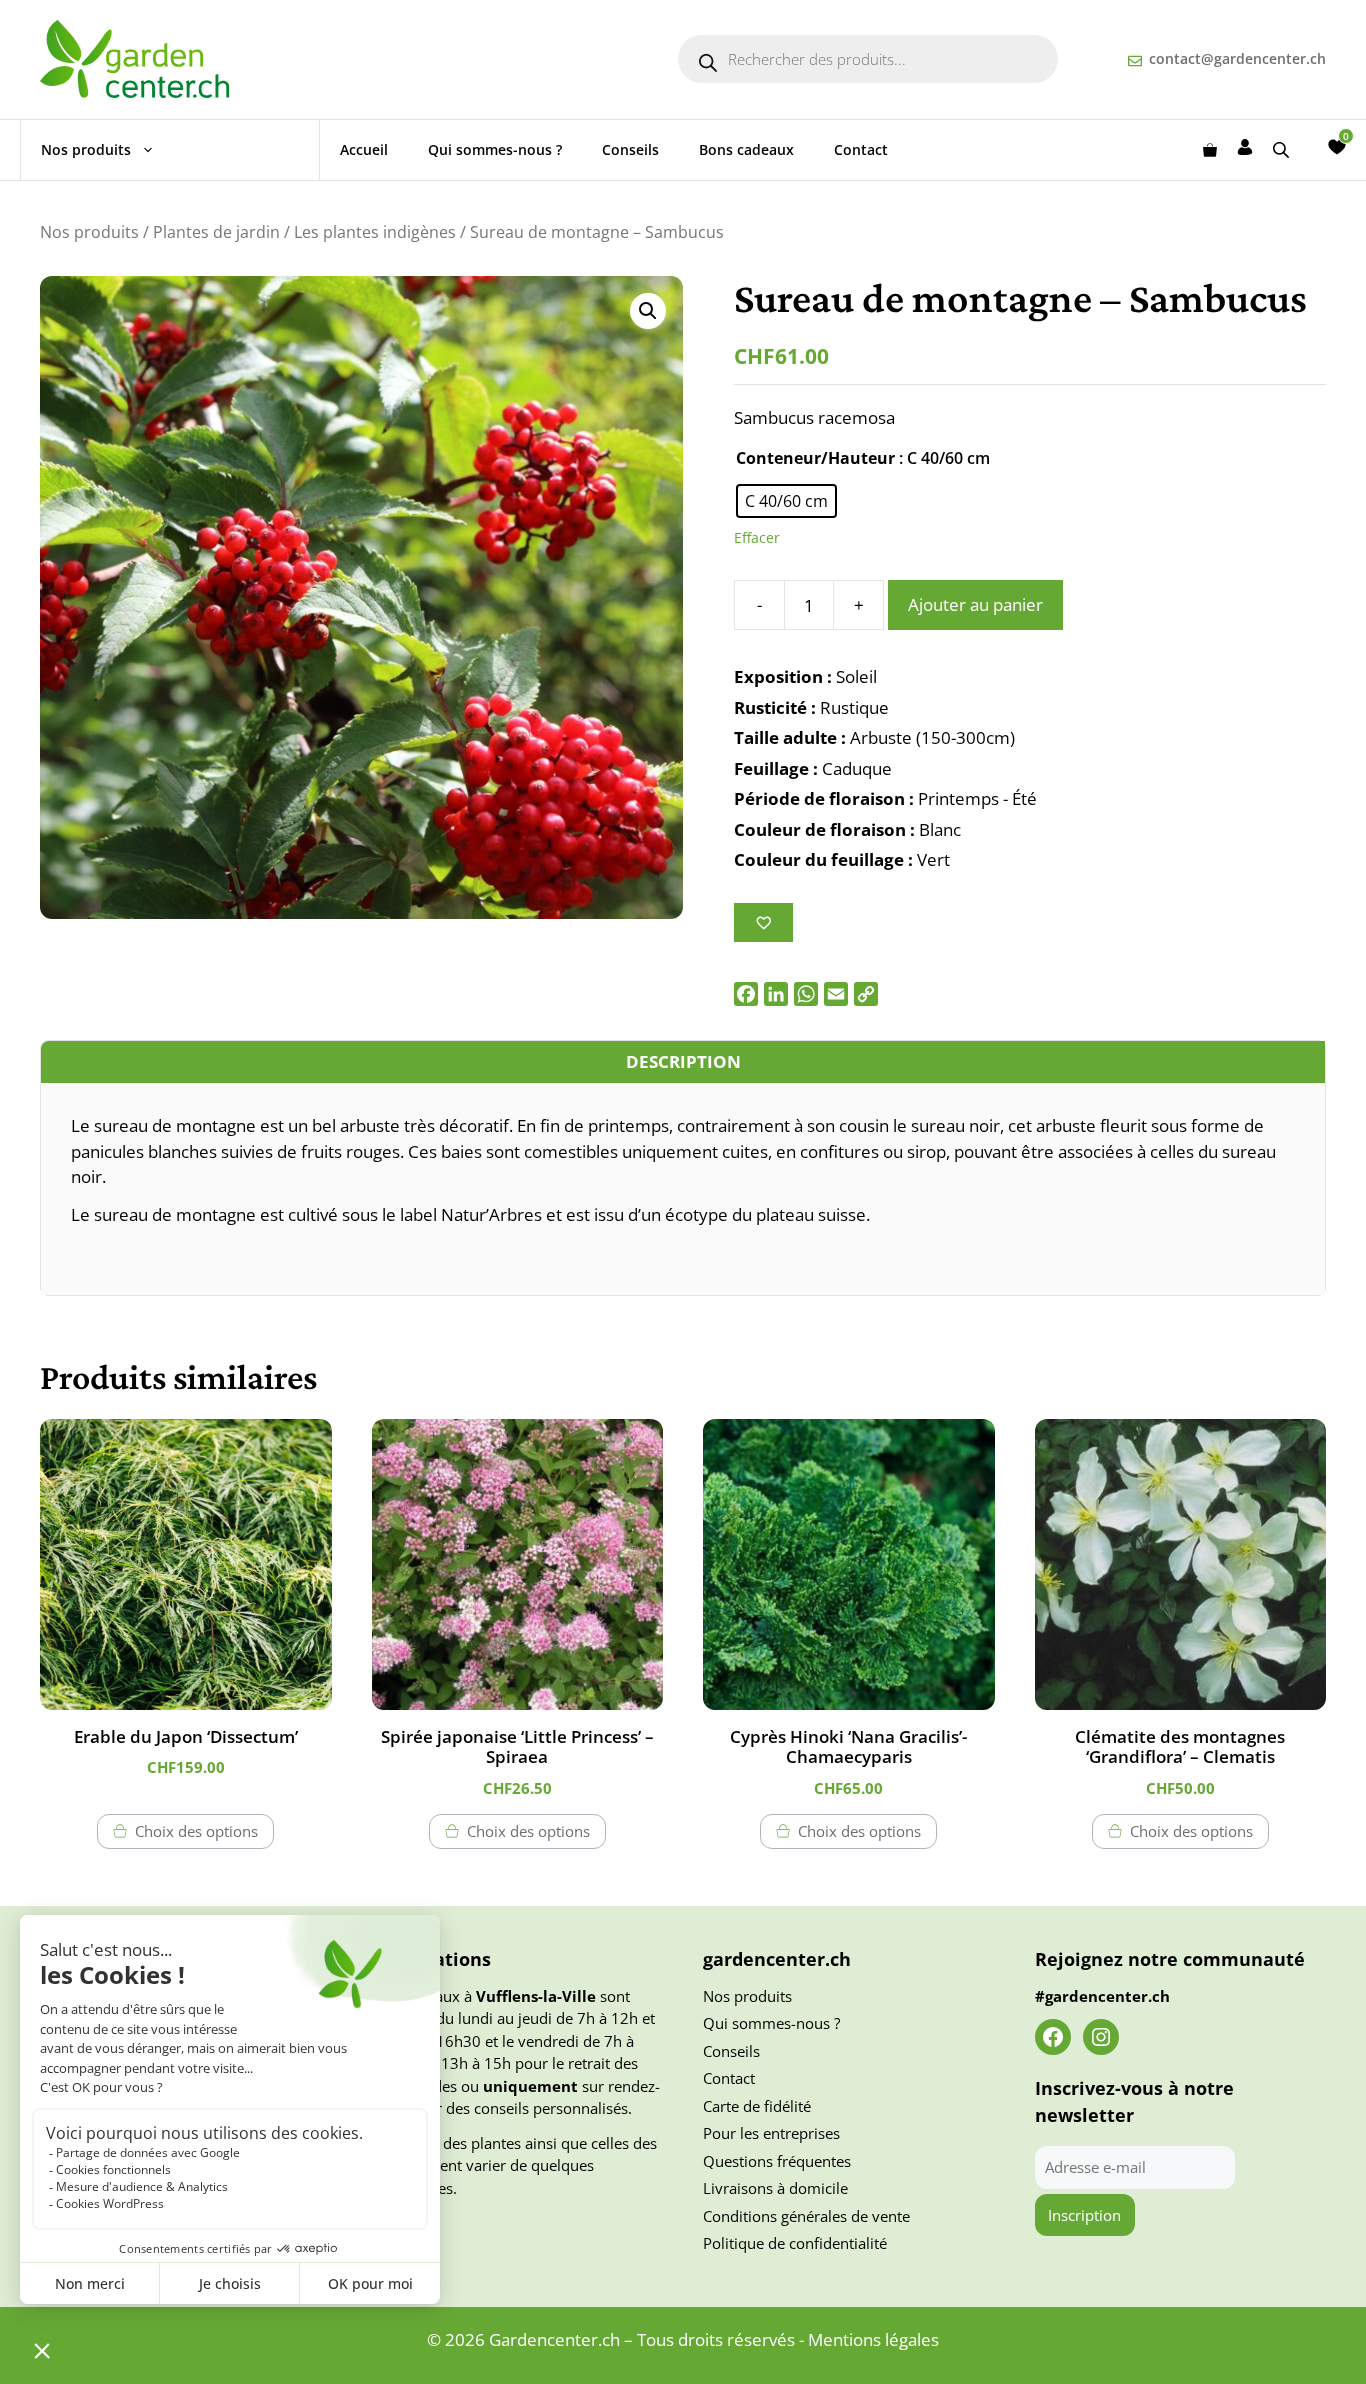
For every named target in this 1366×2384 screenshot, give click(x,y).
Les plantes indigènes (375, 232)
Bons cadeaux (746, 149)
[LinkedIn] (776, 994)
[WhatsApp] (806, 994)
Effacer (757, 537)
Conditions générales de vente (806, 2216)
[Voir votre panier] (1210, 150)
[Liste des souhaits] (1337, 147)
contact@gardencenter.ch (1237, 58)
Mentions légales (873, 2339)
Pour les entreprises (771, 2133)
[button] (648, 311)
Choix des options (196, 1831)
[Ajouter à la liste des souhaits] (763, 922)
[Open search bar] (1283, 149)
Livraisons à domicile (775, 2188)
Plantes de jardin (216, 232)
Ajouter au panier (975, 604)
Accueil (364, 149)
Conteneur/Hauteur (815, 458)
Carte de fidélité (757, 2106)
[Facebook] (746, 994)
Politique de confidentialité (795, 2243)
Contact (861, 149)
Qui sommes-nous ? (495, 149)
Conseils (630, 149)
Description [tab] (683, 1061)
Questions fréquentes (777, 2161)
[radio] (786, 501)
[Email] (836, 994)
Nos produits (86, 149)
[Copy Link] (866, 994)
